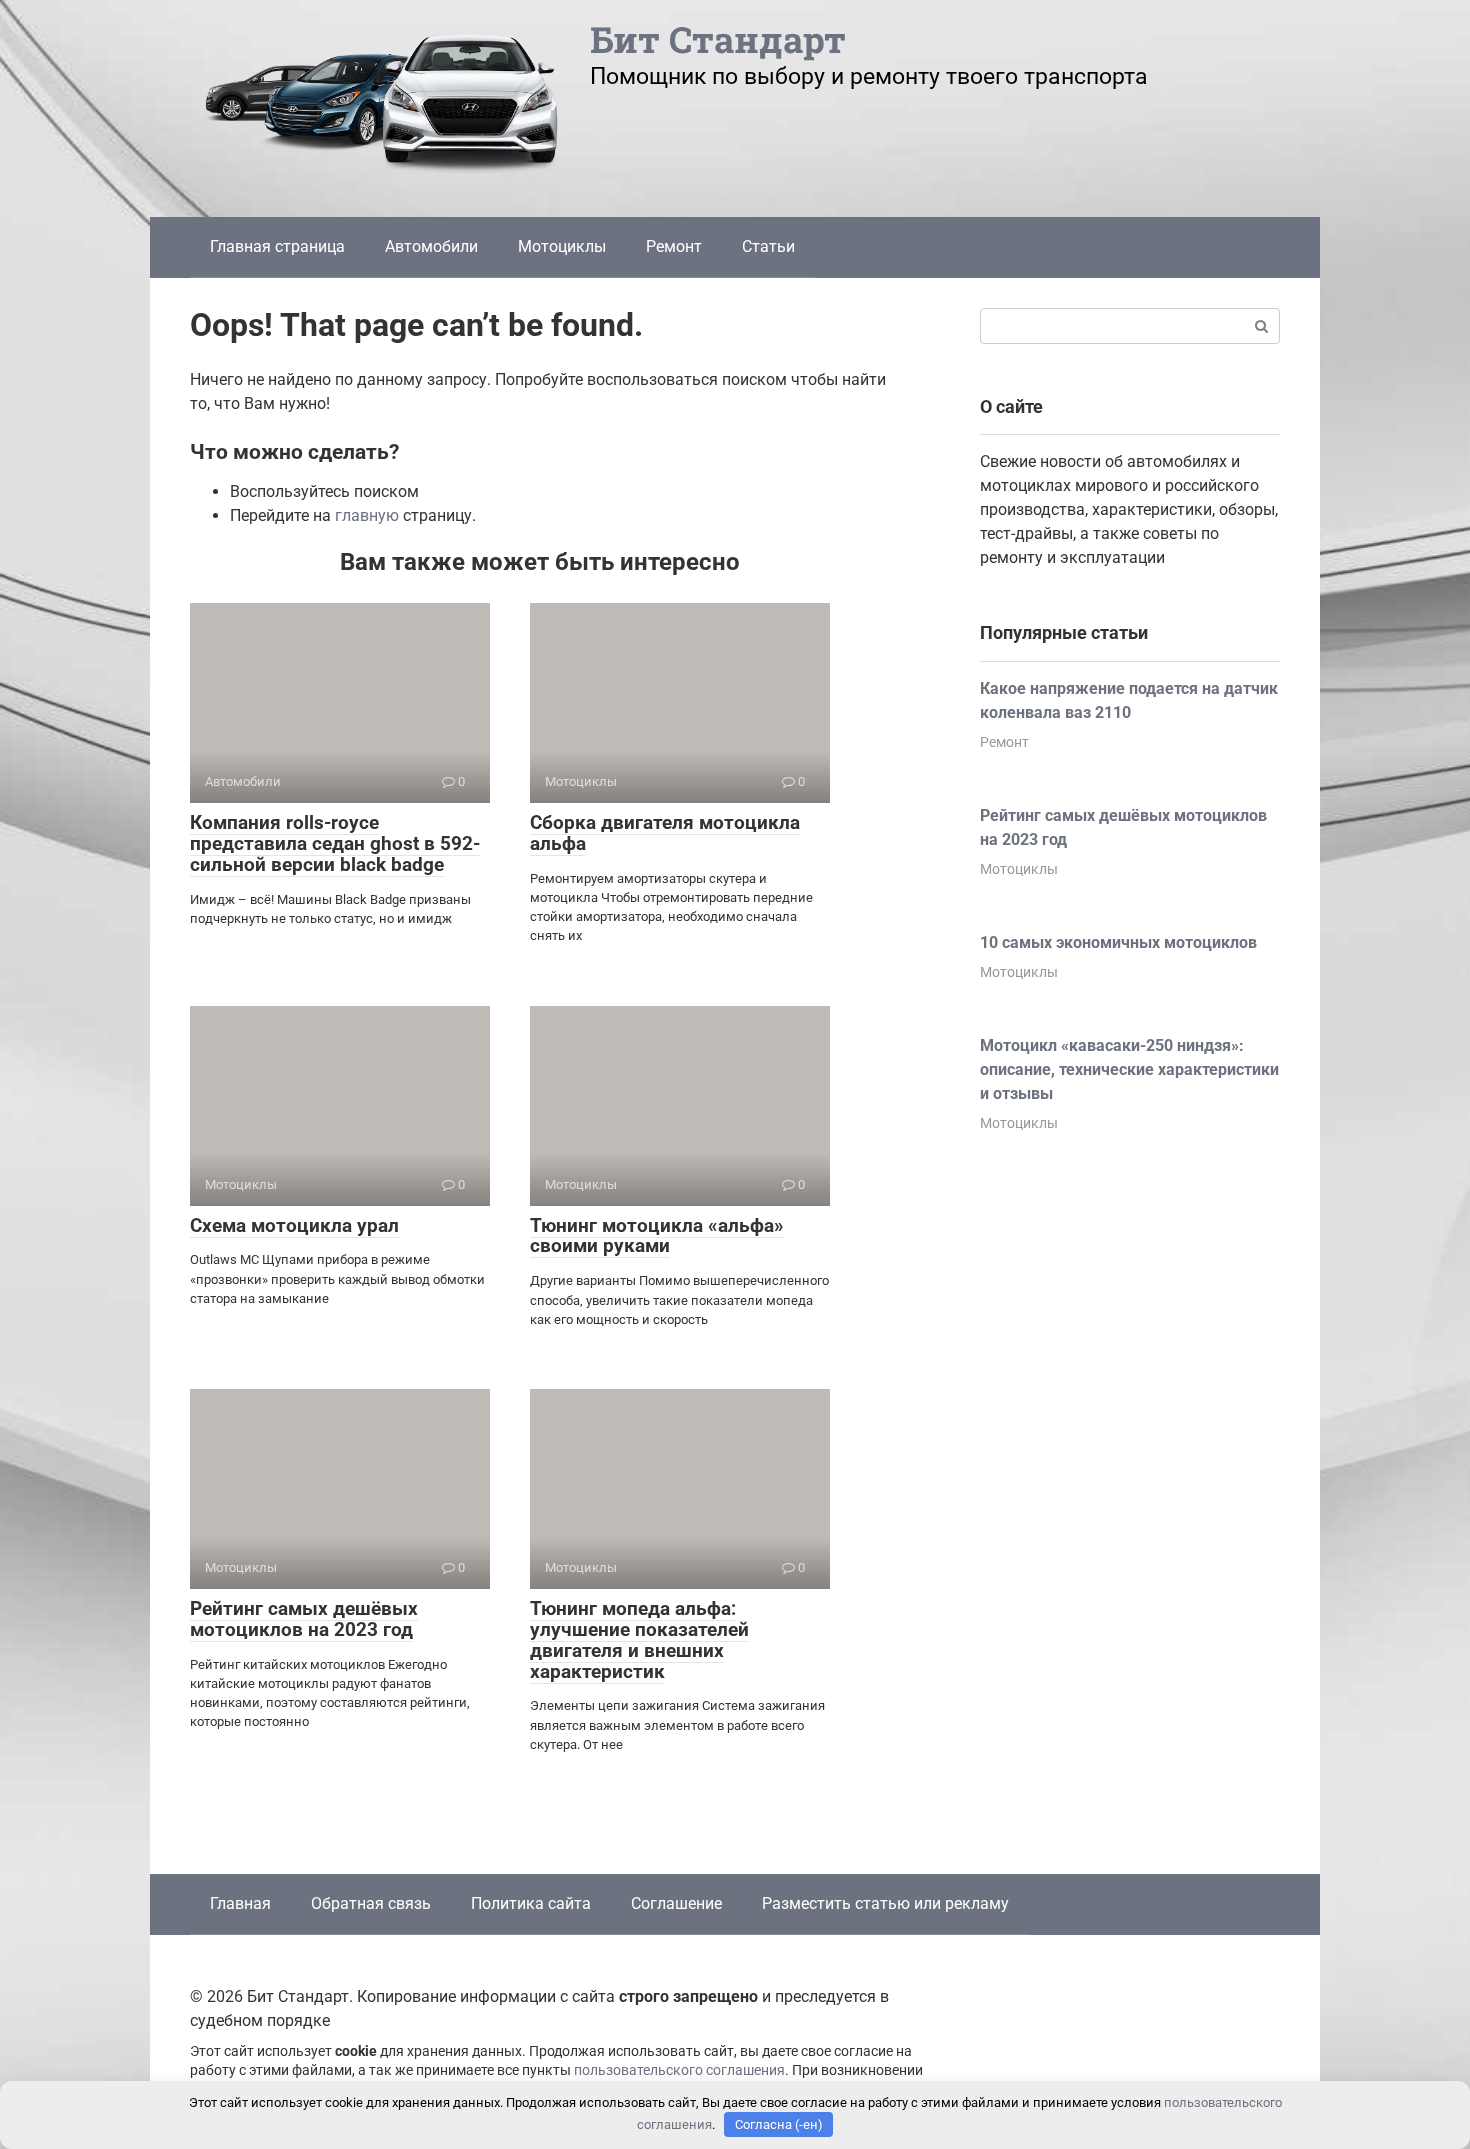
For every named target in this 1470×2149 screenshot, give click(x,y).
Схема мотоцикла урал (294, 1225)
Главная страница (277, 246)
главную (367, 515)
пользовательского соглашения (679, 2070)
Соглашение (676, 1903)
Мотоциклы (562, 246)
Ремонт (674, 246)
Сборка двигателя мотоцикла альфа (665, 833)
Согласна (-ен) (779, 2124)
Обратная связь (371, 1903)
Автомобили (431, 246)
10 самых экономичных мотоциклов (1118, 942)
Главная (240, 1903)
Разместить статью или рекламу (885, 1903)
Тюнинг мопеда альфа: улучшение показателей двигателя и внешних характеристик (639, 1640)
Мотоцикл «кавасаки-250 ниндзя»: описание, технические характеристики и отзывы (1129, 1069)
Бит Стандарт (718, 39)
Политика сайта (531, 1903)
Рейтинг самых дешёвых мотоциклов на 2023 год (304, 1619)
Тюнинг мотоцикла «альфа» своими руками (657, 1236)
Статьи (768, 246)
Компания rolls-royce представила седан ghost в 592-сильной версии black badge (335, 843)
